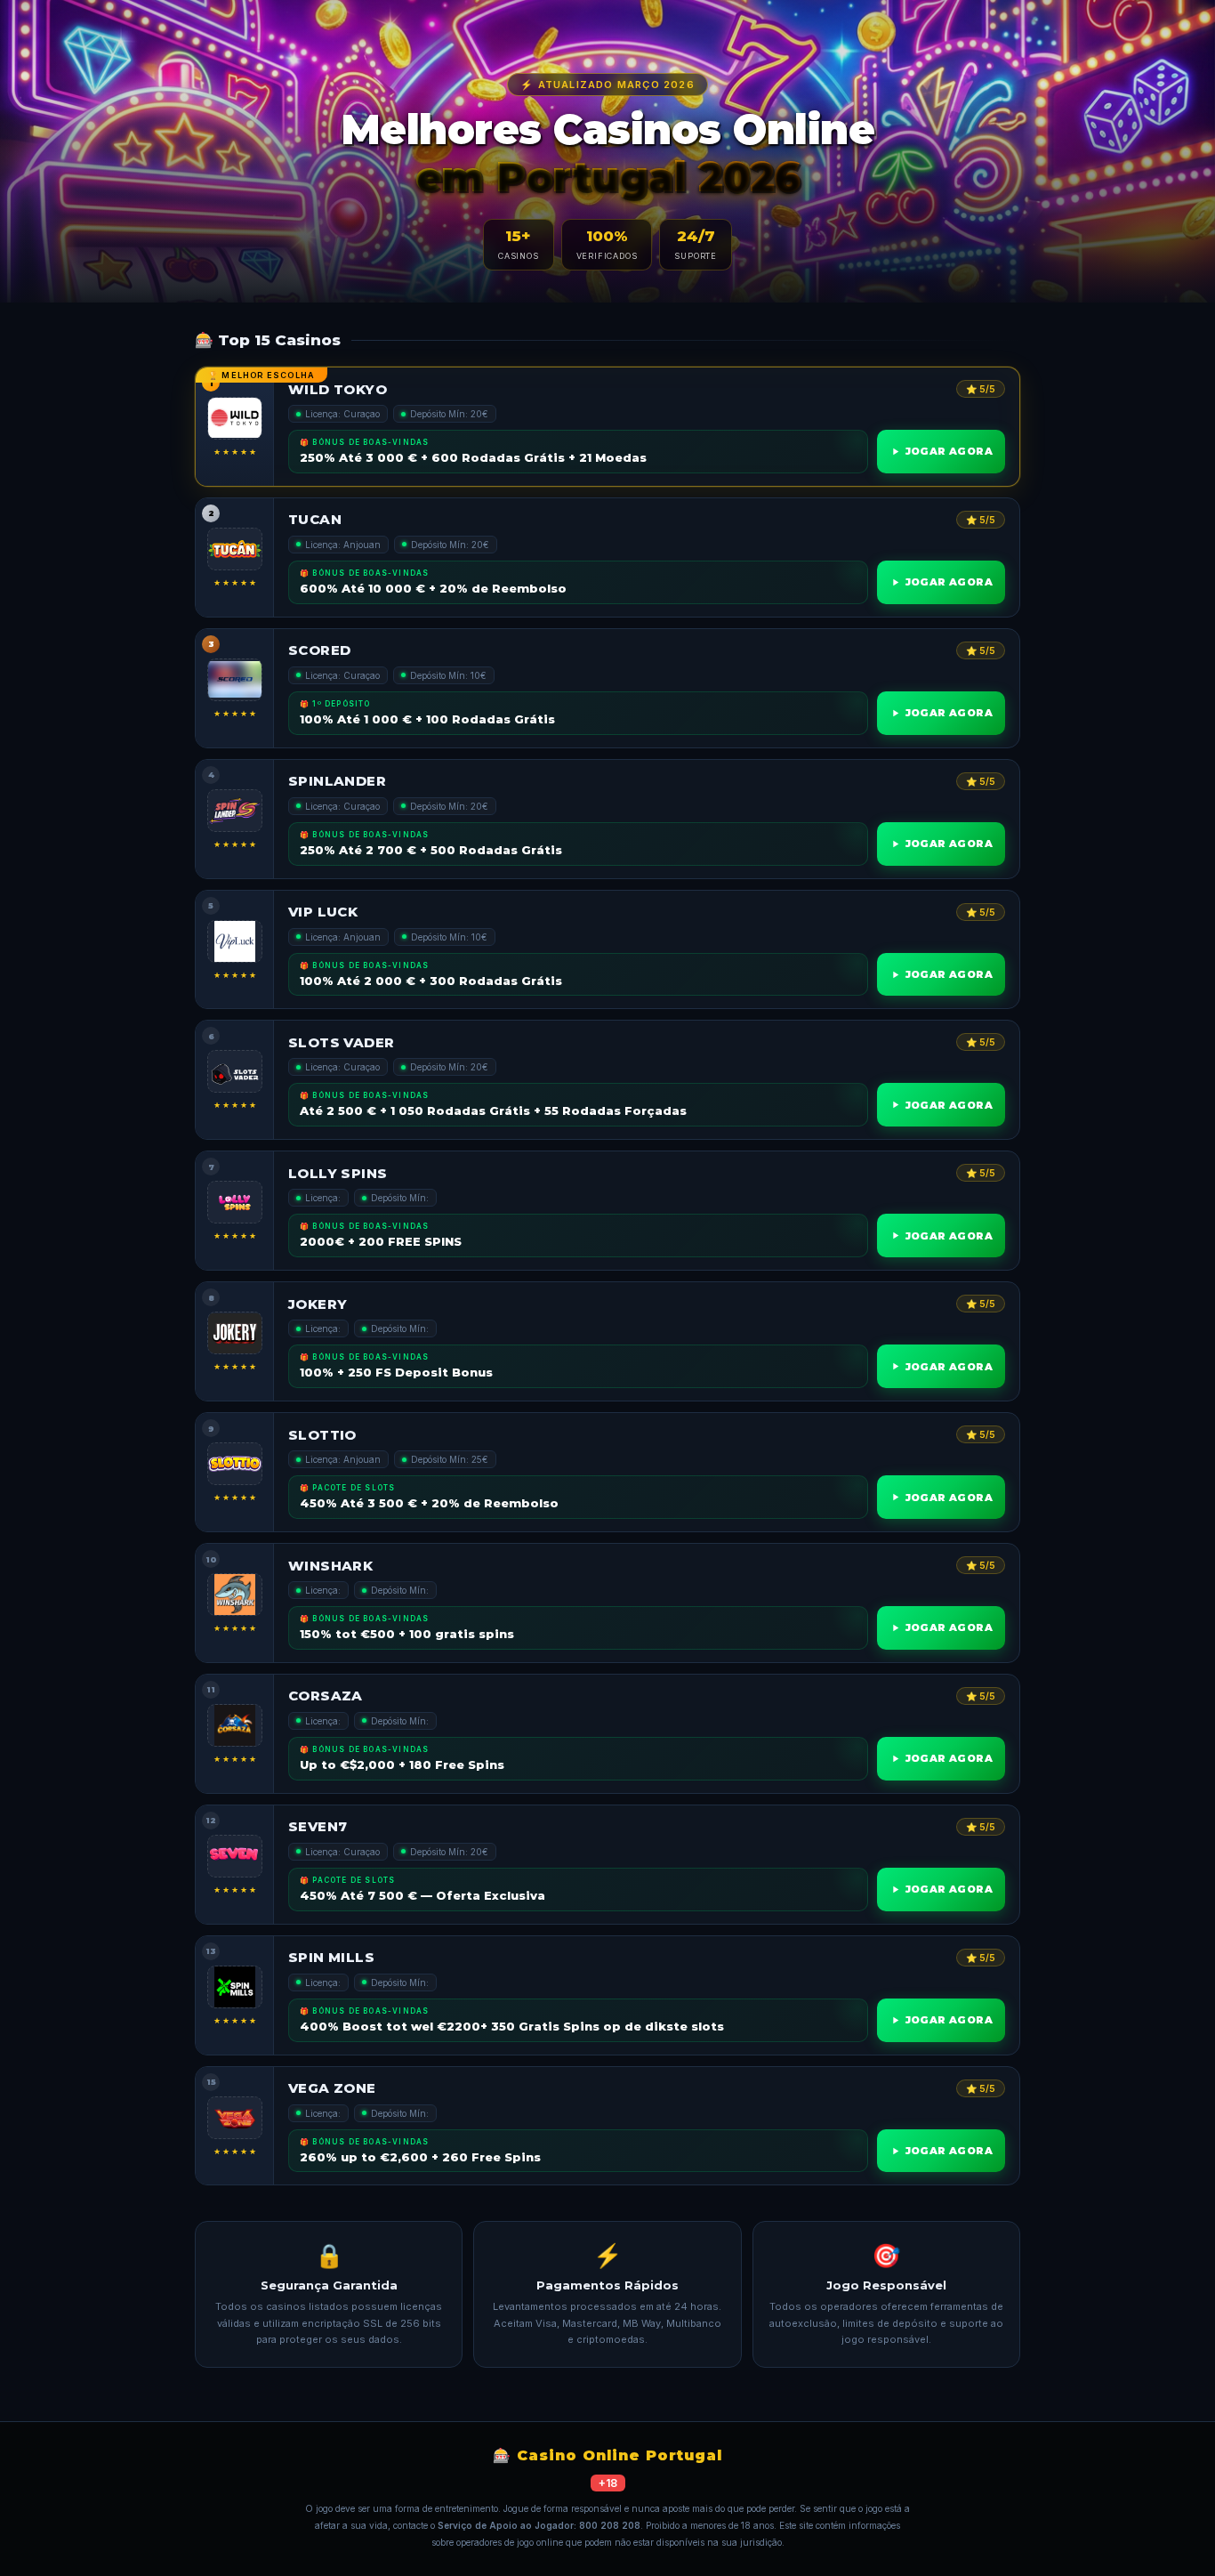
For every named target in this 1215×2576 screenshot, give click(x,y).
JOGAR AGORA (949, 451)
